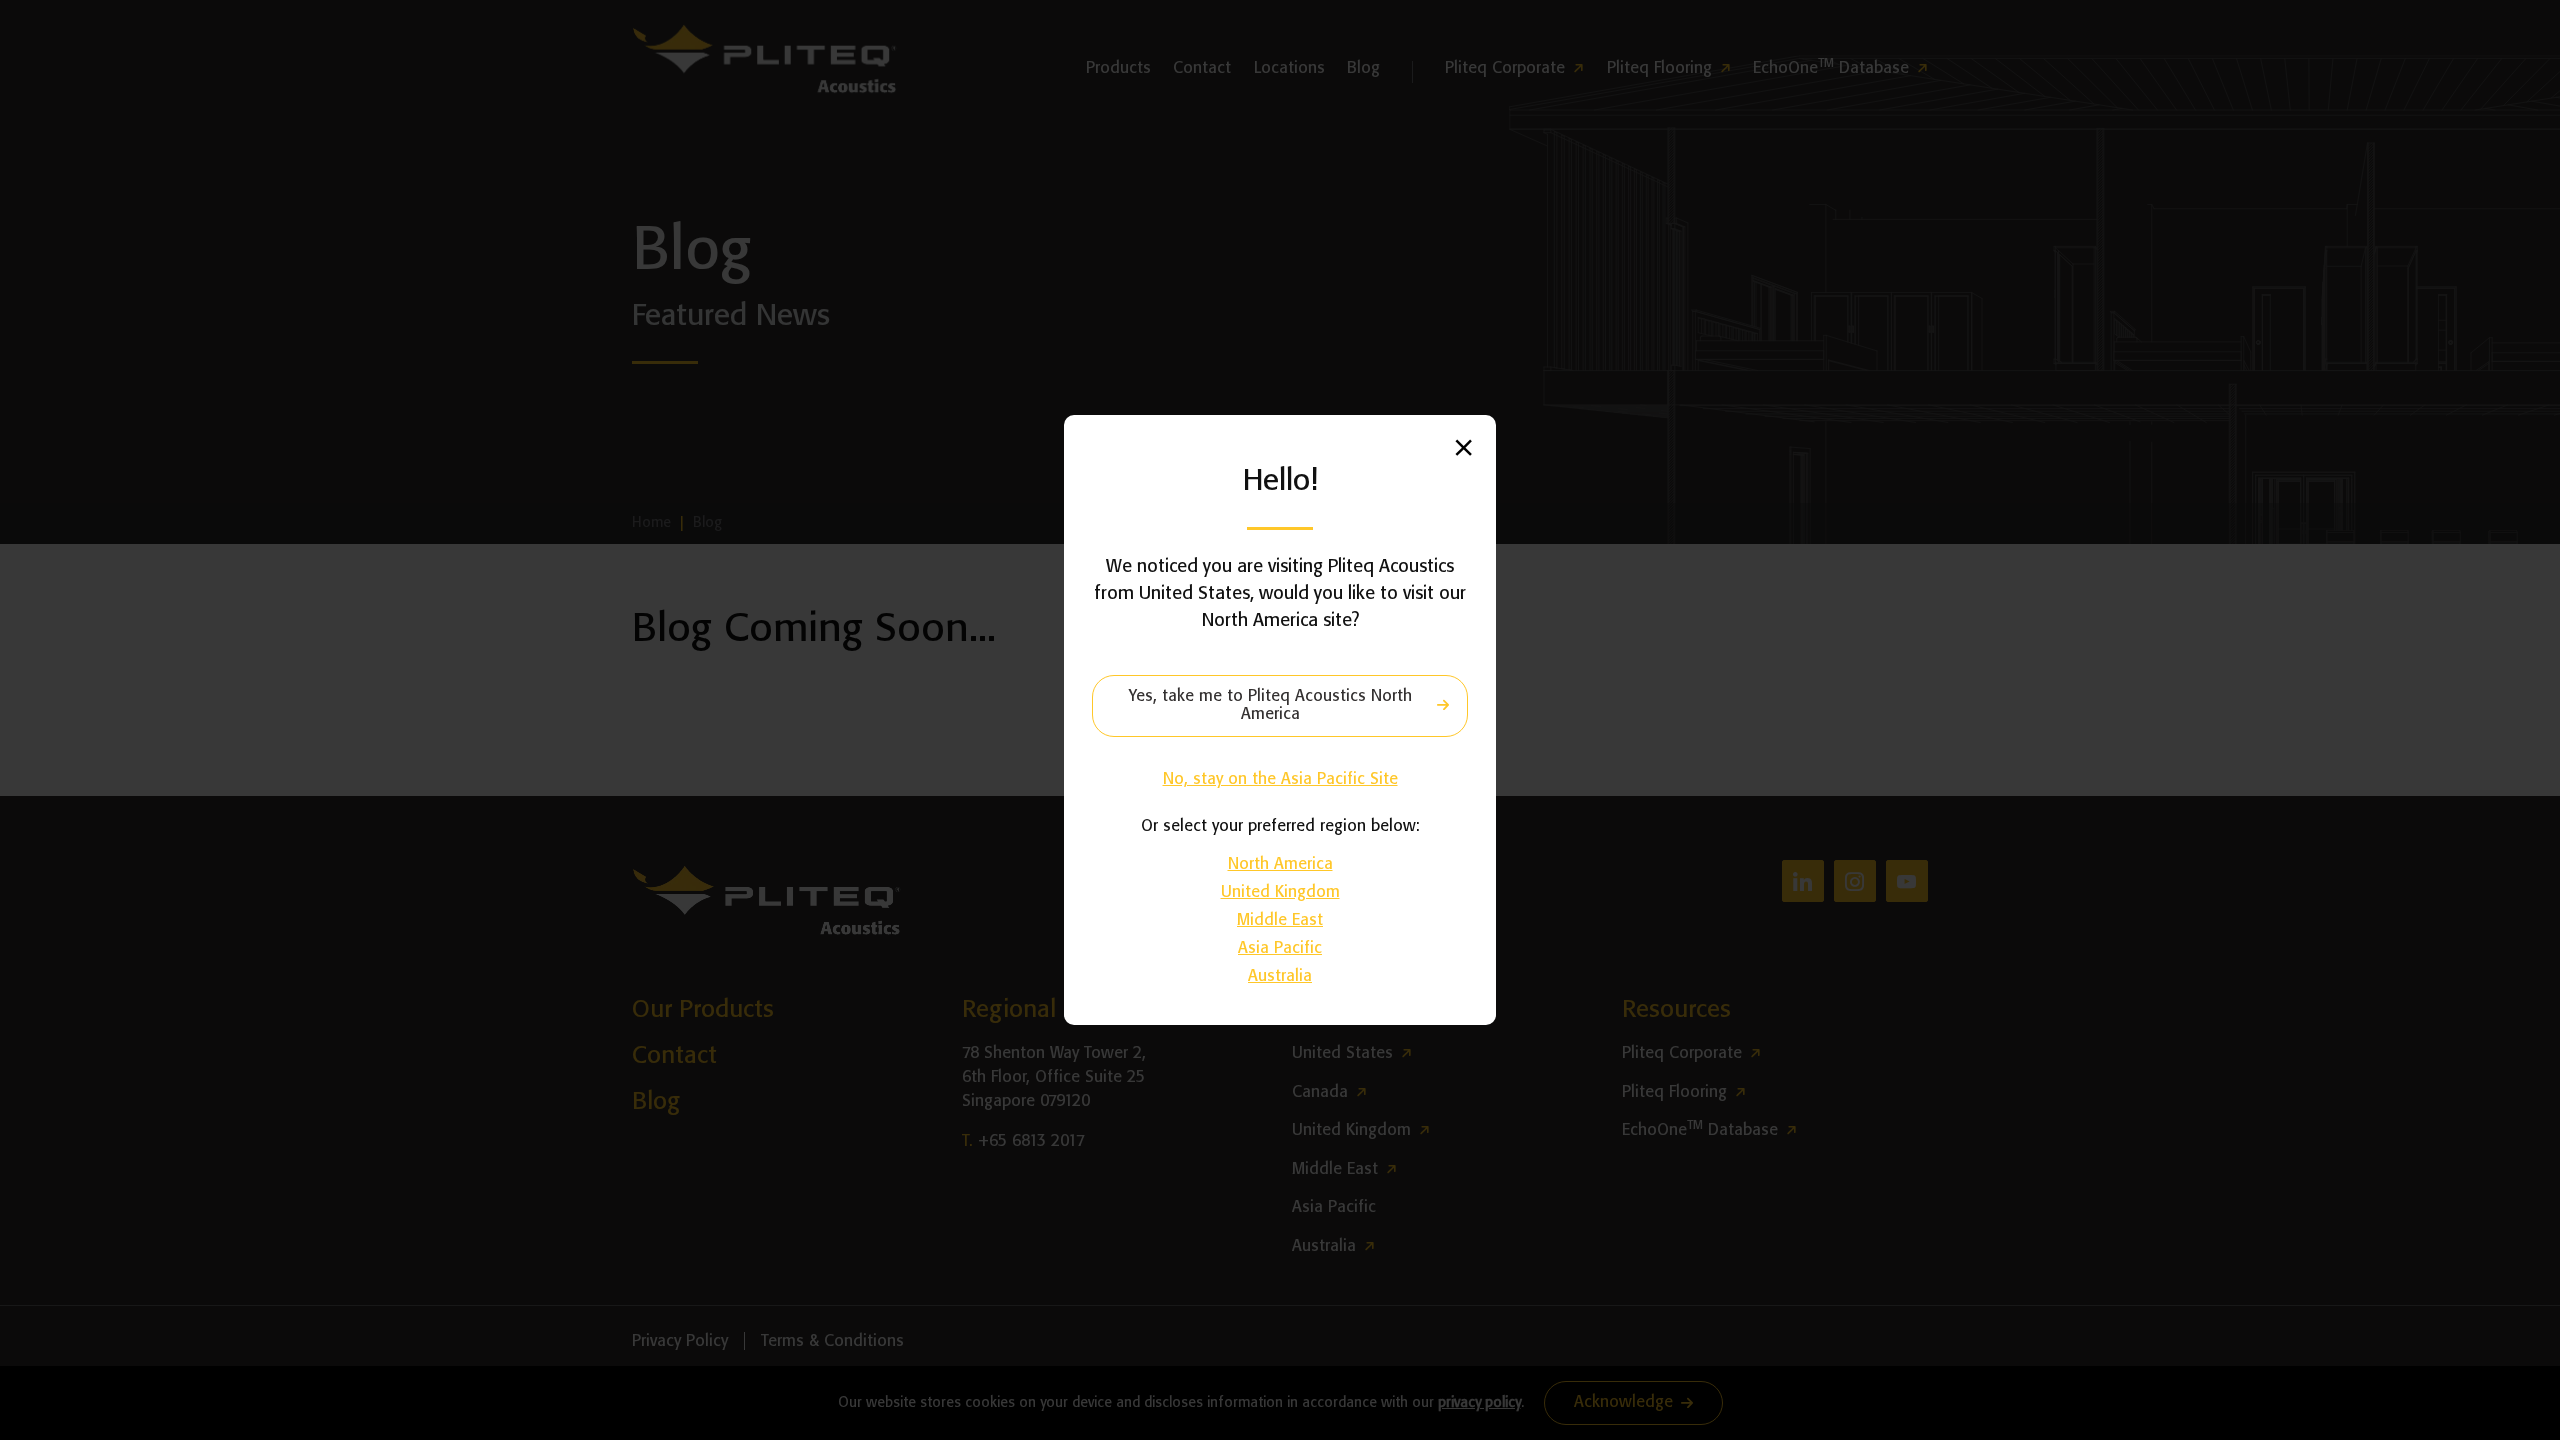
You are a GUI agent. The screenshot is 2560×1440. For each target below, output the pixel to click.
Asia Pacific (1280, 948)
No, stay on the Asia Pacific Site (1280, 779)
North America (1280, 864)
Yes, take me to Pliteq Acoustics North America (1270, 705)
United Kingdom (1280, 892)
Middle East (1280, 920)
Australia (1280, 976)
